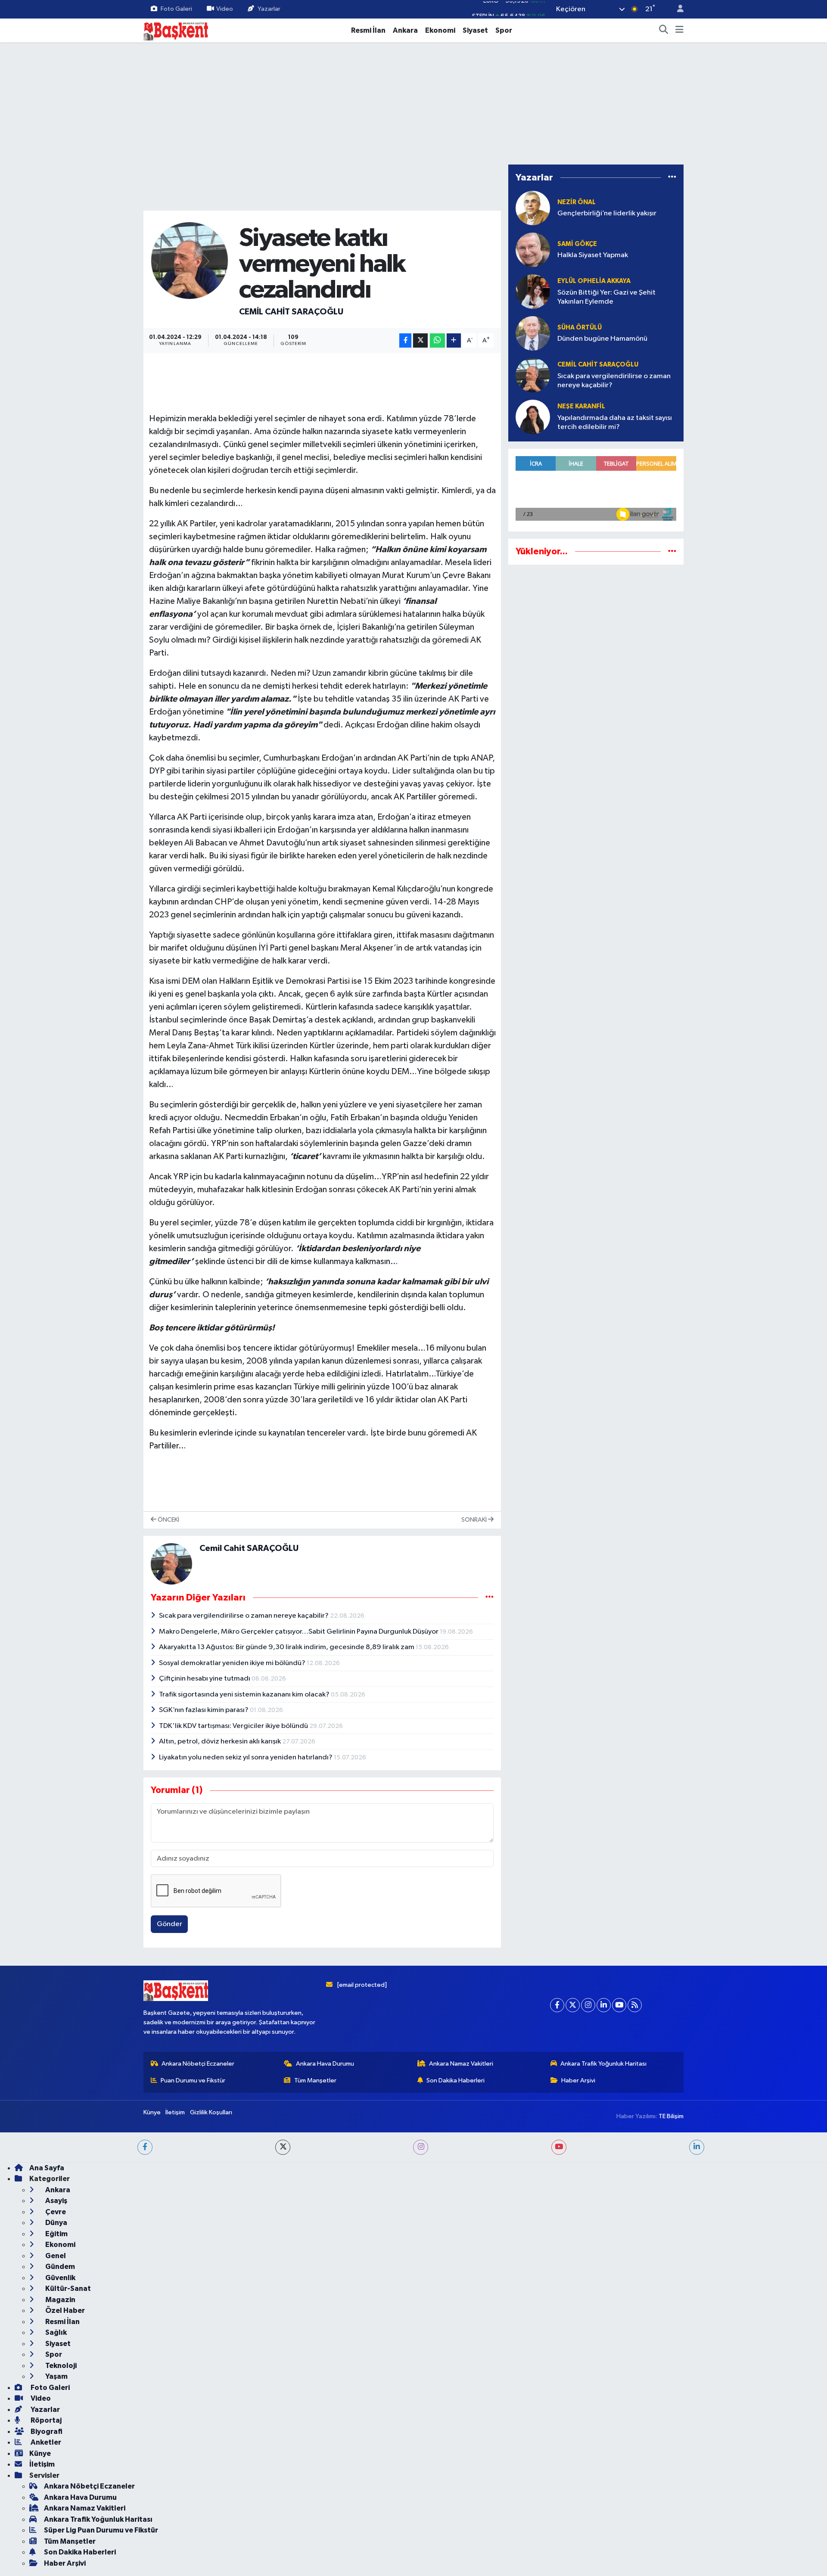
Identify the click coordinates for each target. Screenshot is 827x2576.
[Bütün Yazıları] (490, 1597)
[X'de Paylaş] (420, 340)
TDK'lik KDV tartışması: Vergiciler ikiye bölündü (234, 1726)
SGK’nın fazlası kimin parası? (204, 1710)
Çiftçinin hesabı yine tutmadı (205, 1679)
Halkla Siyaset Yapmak (593, 255)
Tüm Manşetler (315, 2524)
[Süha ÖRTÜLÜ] (533, 333)
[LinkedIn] (604, 2449)
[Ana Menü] (679, 31)
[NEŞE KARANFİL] (533, 417)
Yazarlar (269, 9)
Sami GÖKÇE (577, 244)
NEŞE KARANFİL (581, 406)
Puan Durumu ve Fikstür (193, 2524)
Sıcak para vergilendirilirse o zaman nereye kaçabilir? (244, 1616)
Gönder (169, 1924)
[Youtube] (619, 2449)
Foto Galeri (176, 9)
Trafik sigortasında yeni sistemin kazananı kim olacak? (245, 1695)
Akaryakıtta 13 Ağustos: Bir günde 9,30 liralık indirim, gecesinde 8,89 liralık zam (287, 1647)
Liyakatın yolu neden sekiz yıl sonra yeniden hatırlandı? (246, 1757)
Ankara (405, 30)
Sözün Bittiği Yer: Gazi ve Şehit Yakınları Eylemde (606, 297)
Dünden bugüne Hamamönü (602, 339)
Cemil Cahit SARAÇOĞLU (291, 312)
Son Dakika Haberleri (455, 2524)
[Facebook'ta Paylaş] (405, 340)
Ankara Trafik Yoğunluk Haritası (603, 2507)
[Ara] (664, 31)
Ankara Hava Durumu (325, 2507)
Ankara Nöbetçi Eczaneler (198, 2507)
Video (225, 9)
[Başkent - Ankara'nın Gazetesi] (176, 30)
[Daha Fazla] (454, 340)
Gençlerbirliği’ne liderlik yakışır (607, 213)
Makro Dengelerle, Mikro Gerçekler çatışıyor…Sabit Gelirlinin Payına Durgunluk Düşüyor (299, 1632)
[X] (573, 2449)
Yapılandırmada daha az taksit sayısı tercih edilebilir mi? (615, 423)
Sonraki (475, 1520)
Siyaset (475, 30)
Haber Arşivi (578, 2524)
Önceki (168, 1520)
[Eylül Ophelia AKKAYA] (533, 291)
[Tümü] (672, 178)
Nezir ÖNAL (577, 202)
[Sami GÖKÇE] (533, 250)
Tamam (676, 2564)
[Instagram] (588, 2449)
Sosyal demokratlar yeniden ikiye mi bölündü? (233, 1663)
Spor (504, 30)
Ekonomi (440, 30)
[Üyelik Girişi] (677, 9)
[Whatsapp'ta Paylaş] (437, 340)
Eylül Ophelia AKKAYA (594, 281)
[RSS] (635, 2449)
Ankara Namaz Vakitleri (461, 2507)
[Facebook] (557, 2449)
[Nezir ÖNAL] (533, 208)
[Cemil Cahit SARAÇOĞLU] (190, 260)
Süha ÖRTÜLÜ (580, 328)
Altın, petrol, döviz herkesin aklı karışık (221, 1742)
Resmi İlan (368, 30)
